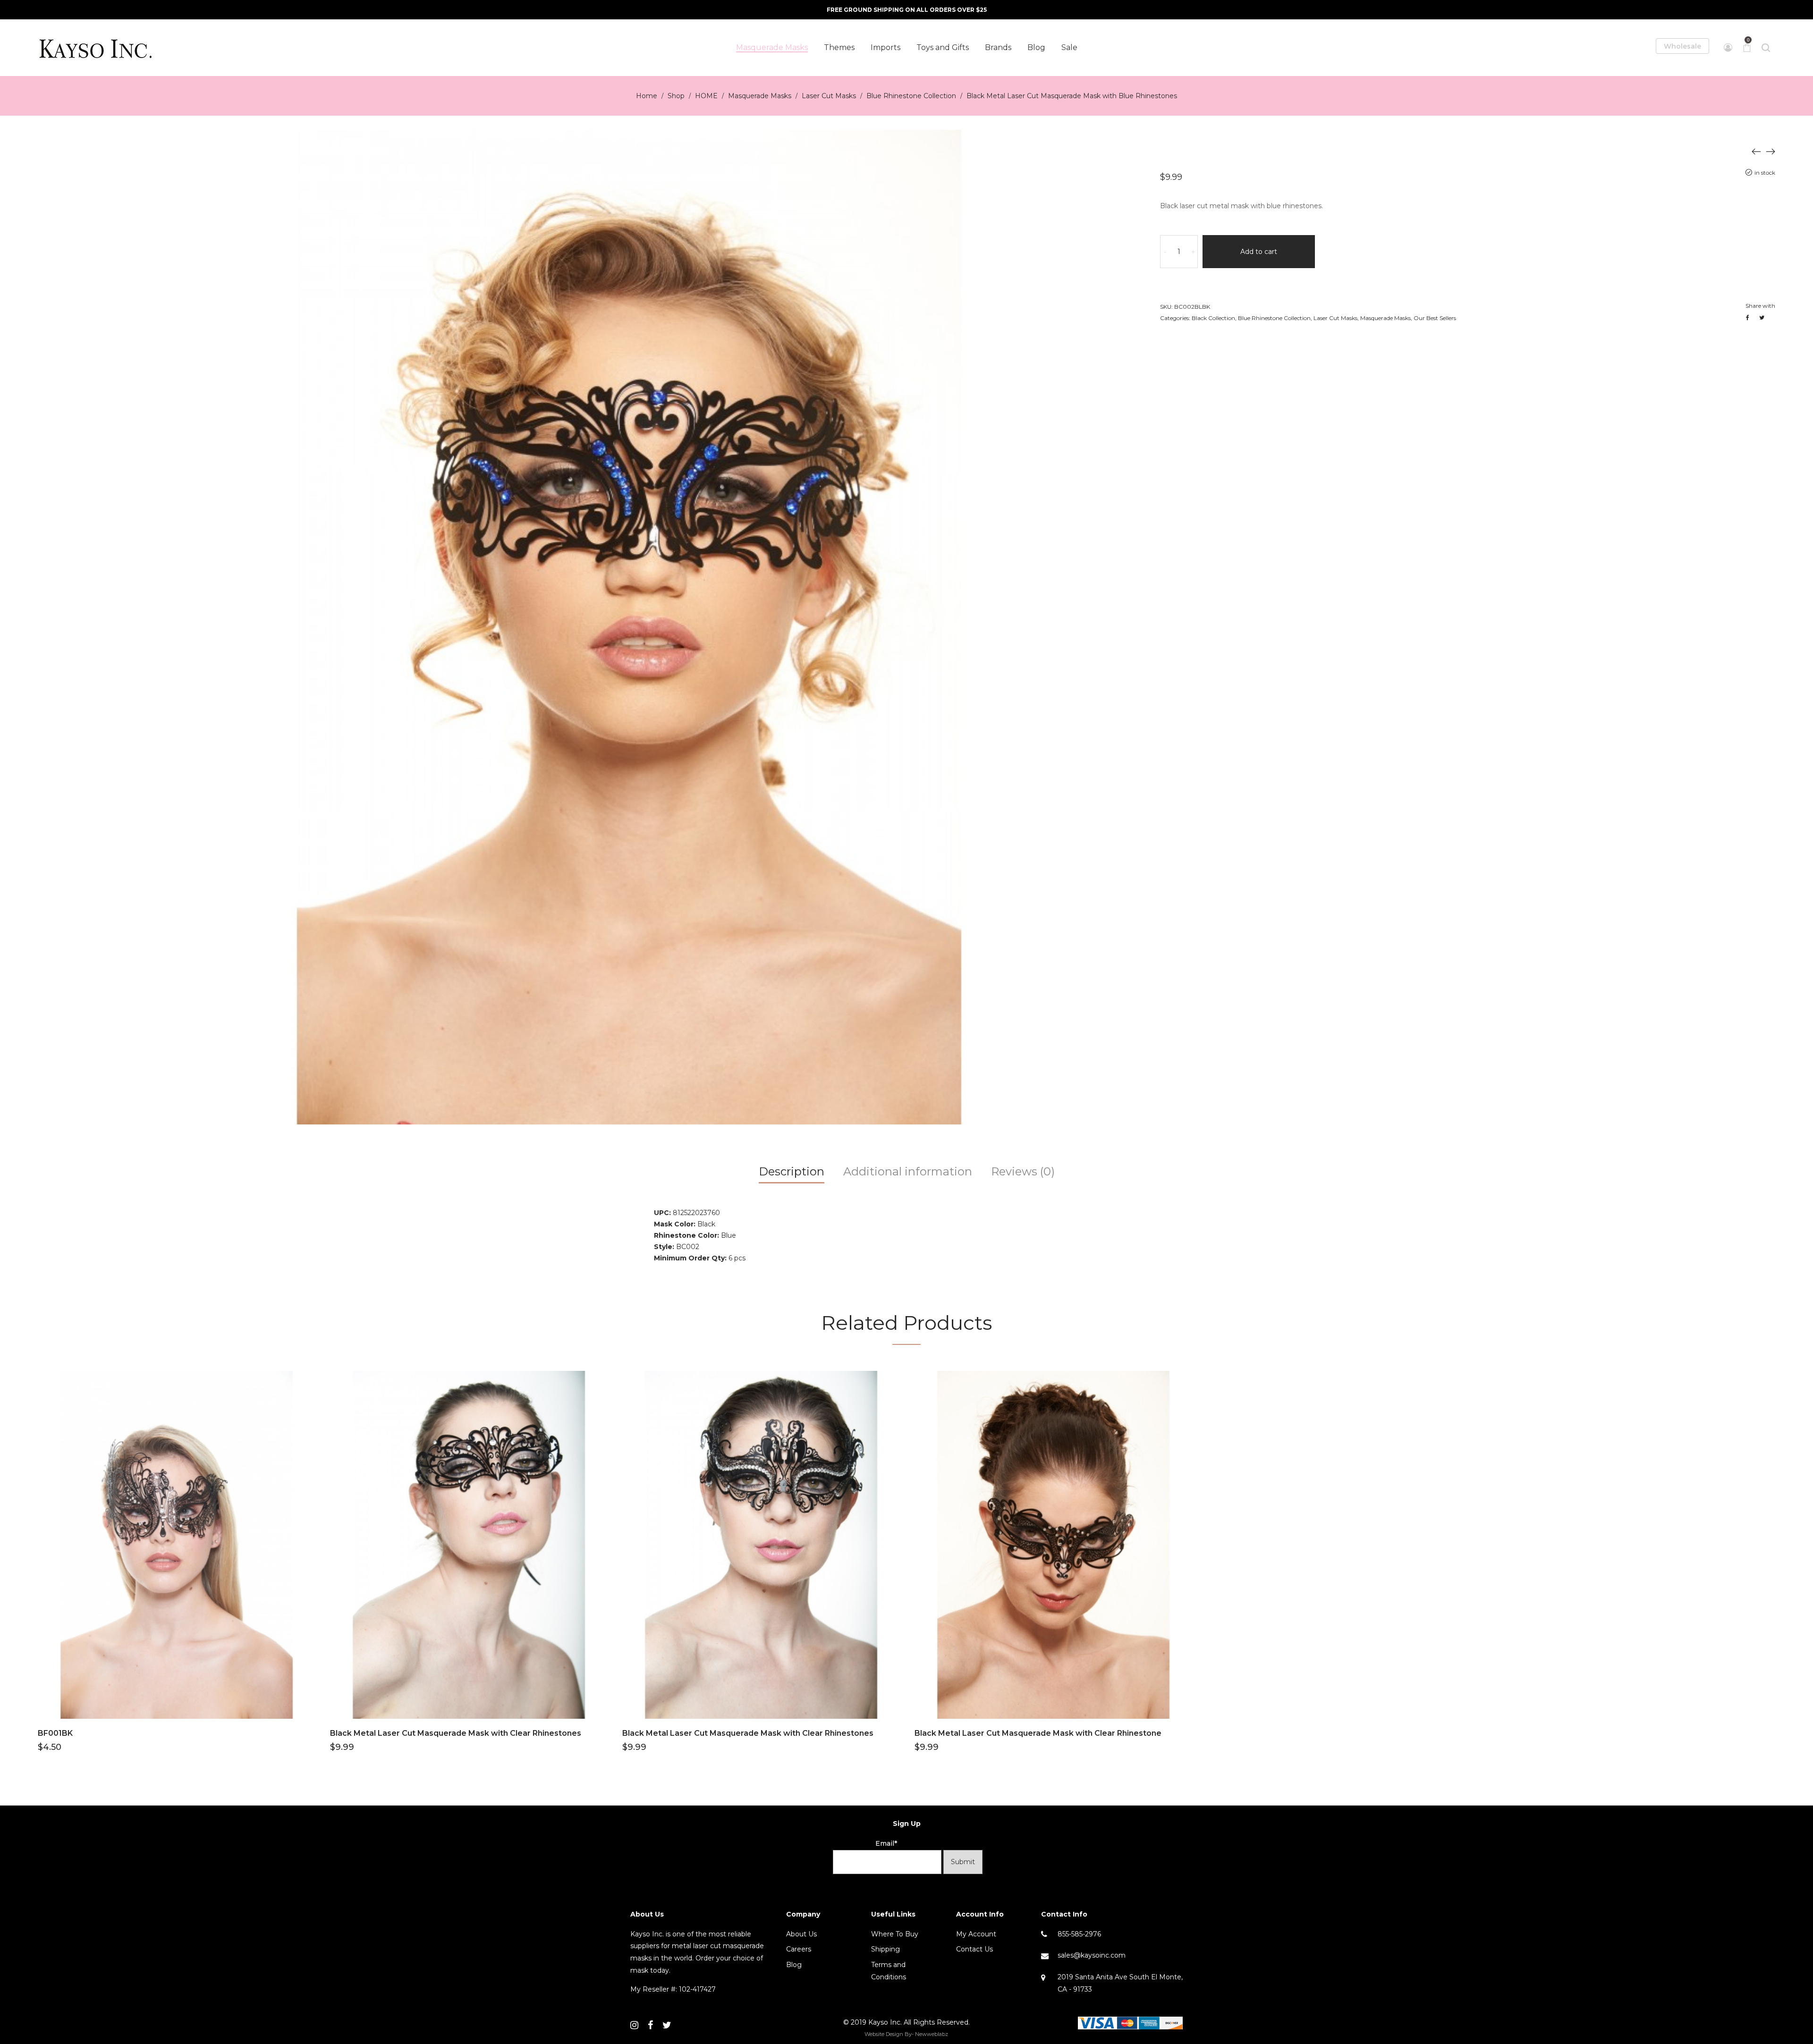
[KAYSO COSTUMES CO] (97, 48)
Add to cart (1259, 252)
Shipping (885, 1949)
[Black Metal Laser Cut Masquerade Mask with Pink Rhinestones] (1771, 151)
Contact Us (974, 1949)
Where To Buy (895, 1934)
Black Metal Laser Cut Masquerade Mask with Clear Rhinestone (1038, 1733)
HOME (706, 96)
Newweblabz (932, 2034)
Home (647, 96)
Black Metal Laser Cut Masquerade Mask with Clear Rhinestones (456, 1733)
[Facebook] (650, 2025)
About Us (801, 1934)
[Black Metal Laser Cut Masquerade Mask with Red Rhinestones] (1756, 151)
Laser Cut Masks (829, 96)
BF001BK (55, 1733)
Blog (794, 1965)
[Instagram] (634, 2025)
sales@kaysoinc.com (1092, 1955)
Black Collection (1213, 318)
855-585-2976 (1079, 1934)
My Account (976, 1934)
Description (792, 1171)
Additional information (908, 1171)
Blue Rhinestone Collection (911, 96)
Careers (799, 1949)
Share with (1760, 306)
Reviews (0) (1023, 1171)
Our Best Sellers (1435, 318)
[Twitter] (667, 2025)
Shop (676, 96)
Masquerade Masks (760, 96)
